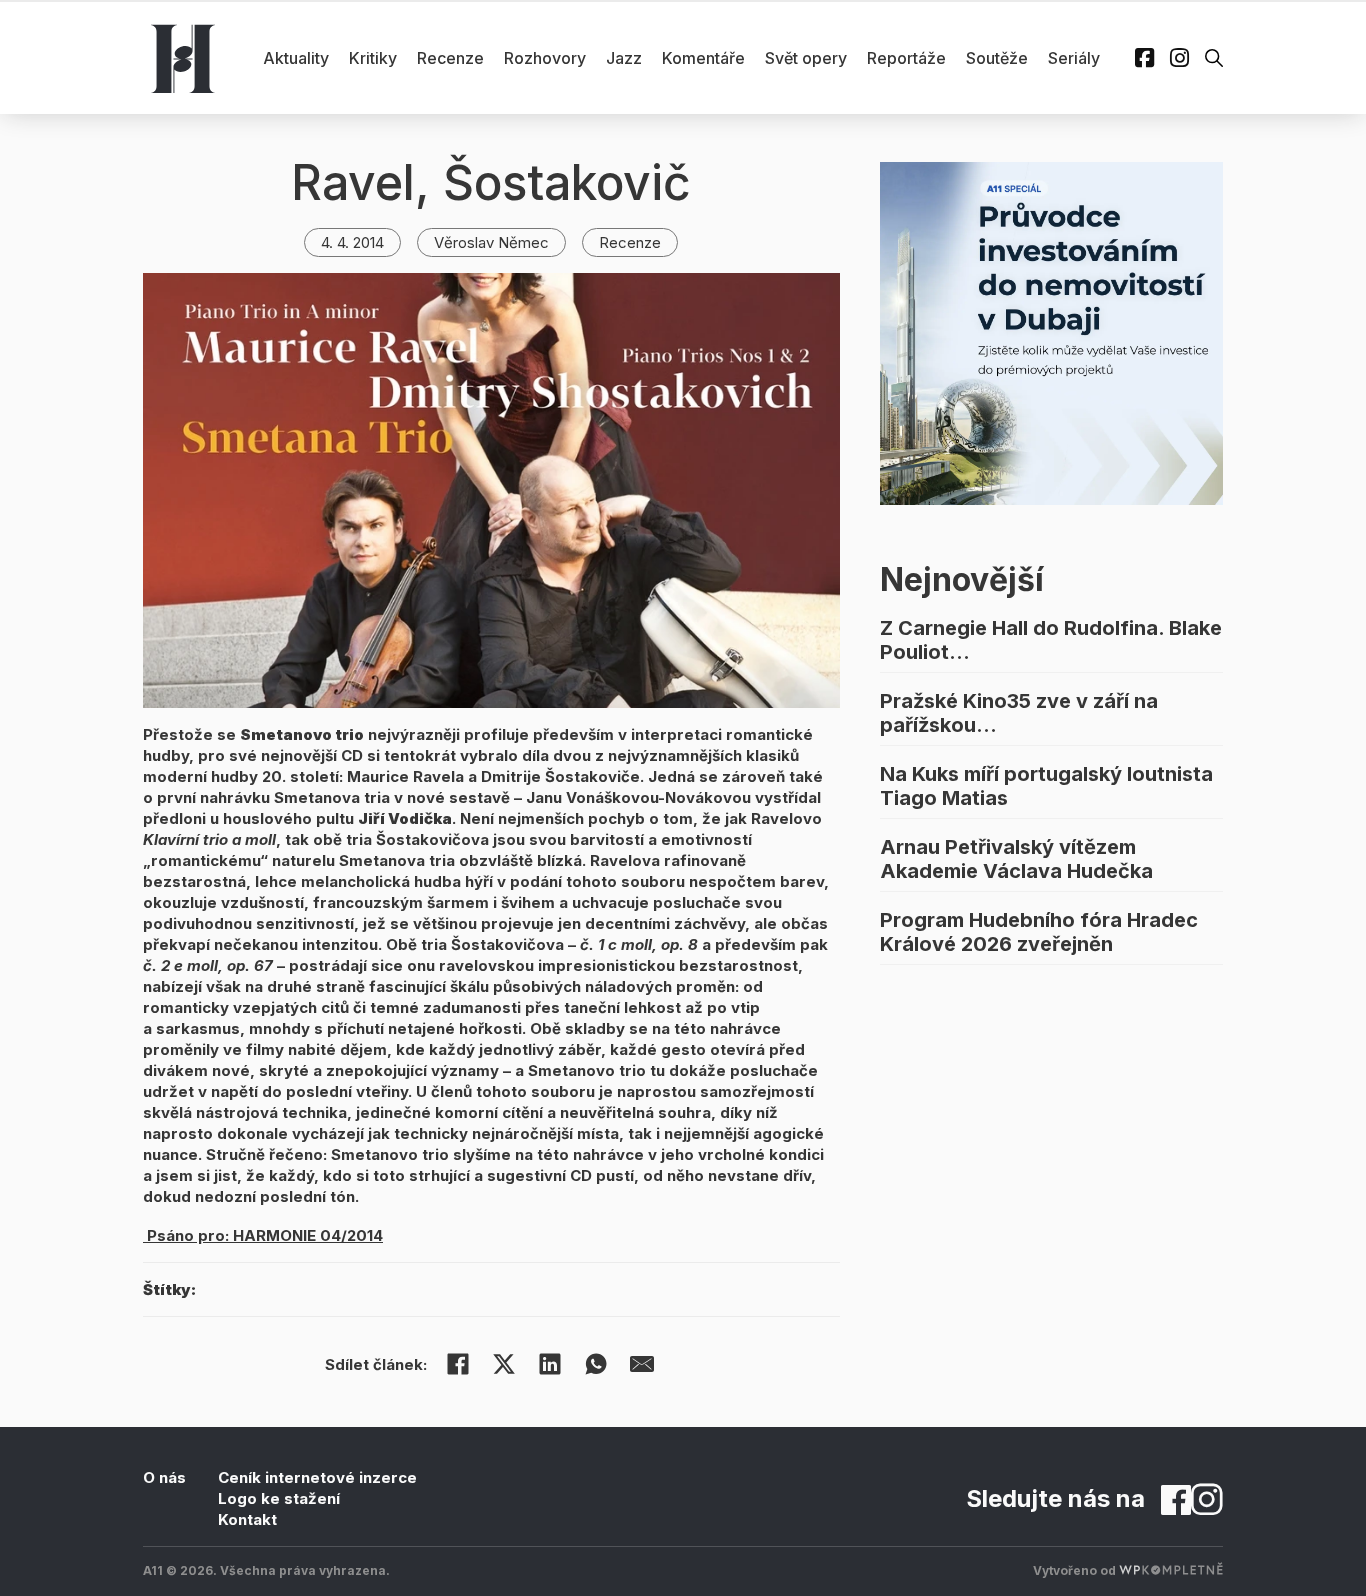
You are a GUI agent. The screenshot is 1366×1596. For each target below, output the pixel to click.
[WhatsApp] (596, 1364)
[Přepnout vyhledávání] (1214, 58)
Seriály (1074, 58)
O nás (164, 1477)
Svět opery (806, 58)
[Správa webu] (1171, 1570)
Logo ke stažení (279, 1498)
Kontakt (247, 1519)
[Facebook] (458, 1364)
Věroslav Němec (491, 242)
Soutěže (997, 58)
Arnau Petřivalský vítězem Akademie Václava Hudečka (1016, 859)
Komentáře (703, 58)
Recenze (450, 58)
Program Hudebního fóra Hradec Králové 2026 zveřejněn (1039, 932)
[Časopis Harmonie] (183, 58)
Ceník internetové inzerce (317, 1477)
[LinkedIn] (550, 1364)
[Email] (642, 1364)
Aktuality (296, 58)
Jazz (624, 58)
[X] (504, 1364)
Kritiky (373, 58)
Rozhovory (545, 58)
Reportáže (906, 58)
